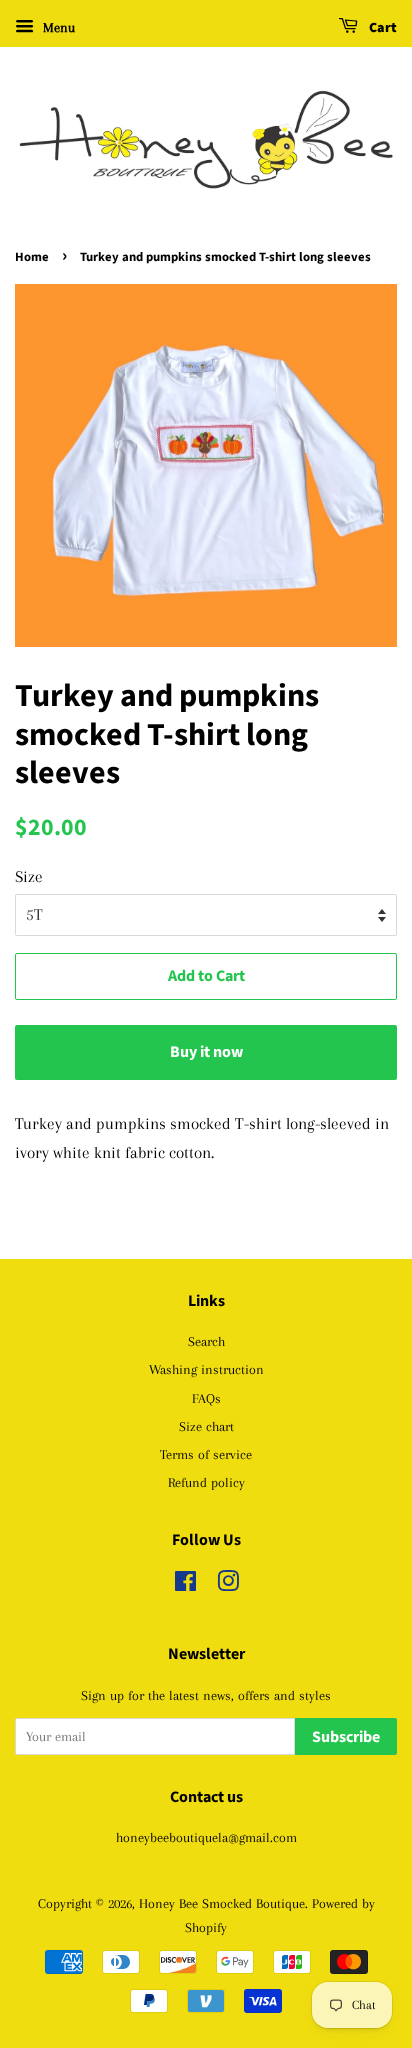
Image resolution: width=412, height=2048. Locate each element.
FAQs (206, 1398)
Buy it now (206, 1052)
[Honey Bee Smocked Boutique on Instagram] (228, 1585)
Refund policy (206, 1482)
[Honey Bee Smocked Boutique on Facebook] (185, 1585)
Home (32, 257)
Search (206, 1341)
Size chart (206, 1426)
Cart (381, 28)
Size (29, 876)
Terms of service (206, 1454)
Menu (57, 27)
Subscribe (346, 1737)
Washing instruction (206, 1369)
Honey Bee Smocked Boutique (222, 1903)
